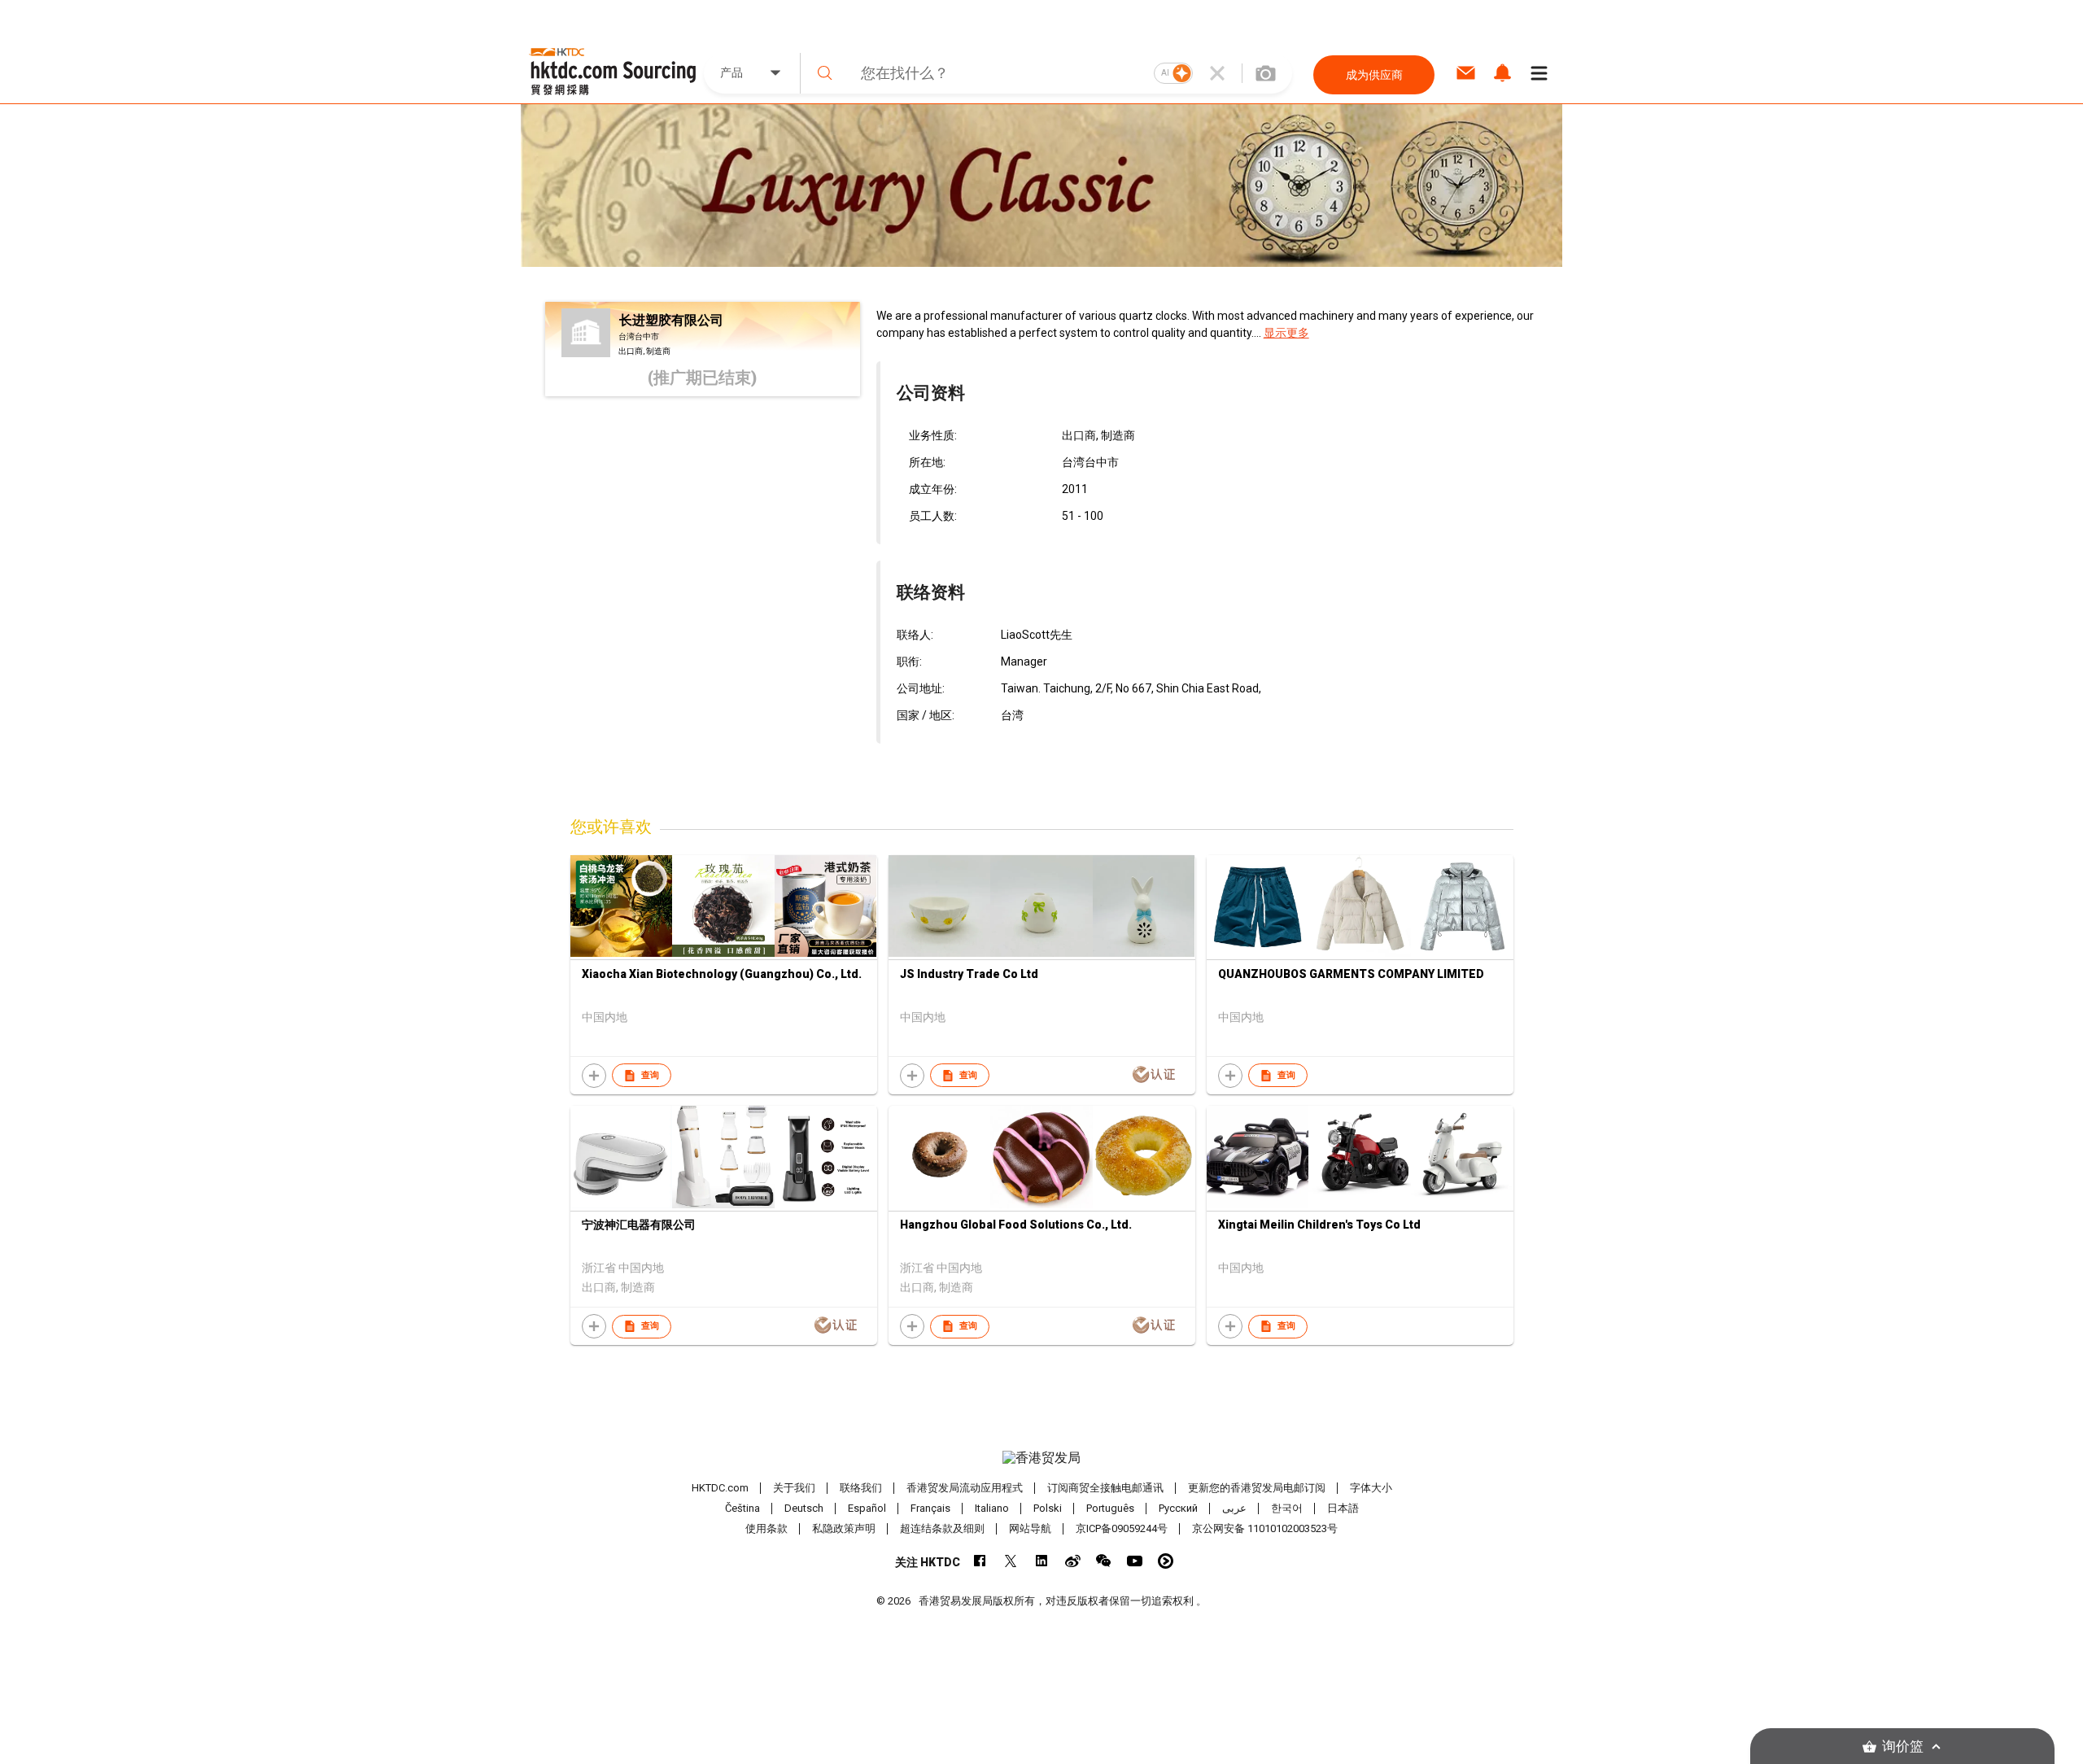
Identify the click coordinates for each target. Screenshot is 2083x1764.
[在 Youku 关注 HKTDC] (1166, 1561)
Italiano (992, 1508)
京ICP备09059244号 (1122, 1528)
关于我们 (794, 1488)
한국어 (1287, 1508)
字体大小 (1371, 1488)
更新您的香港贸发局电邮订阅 (1257, 1488)
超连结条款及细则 (942, 1528)
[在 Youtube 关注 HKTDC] (1135, 1561)
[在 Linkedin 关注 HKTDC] (1042, 1561)
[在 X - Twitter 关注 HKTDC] (1011, 1561)
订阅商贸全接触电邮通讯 (1105, 1488)
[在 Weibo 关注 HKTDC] (1073, 1561)
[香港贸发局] (1041, 1458)
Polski (1048, 1508)
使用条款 (766, 1528)
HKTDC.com (720, 1488)
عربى (1234, 1508)
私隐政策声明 (844, 1528)
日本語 (1343, 1508)
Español (867, 1508)
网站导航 (1030, 1528)
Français (930, 1508)
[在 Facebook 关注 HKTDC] (980, 1561)
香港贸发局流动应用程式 (965, 1488)
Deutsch (804, 1508)
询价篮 (1903, 1747)
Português (1110, 1508)
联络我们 (861, 1488)
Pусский (1178, 1508)
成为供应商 (1374, 75)
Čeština (742, 1508)
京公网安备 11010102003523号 (1265, 1528)
